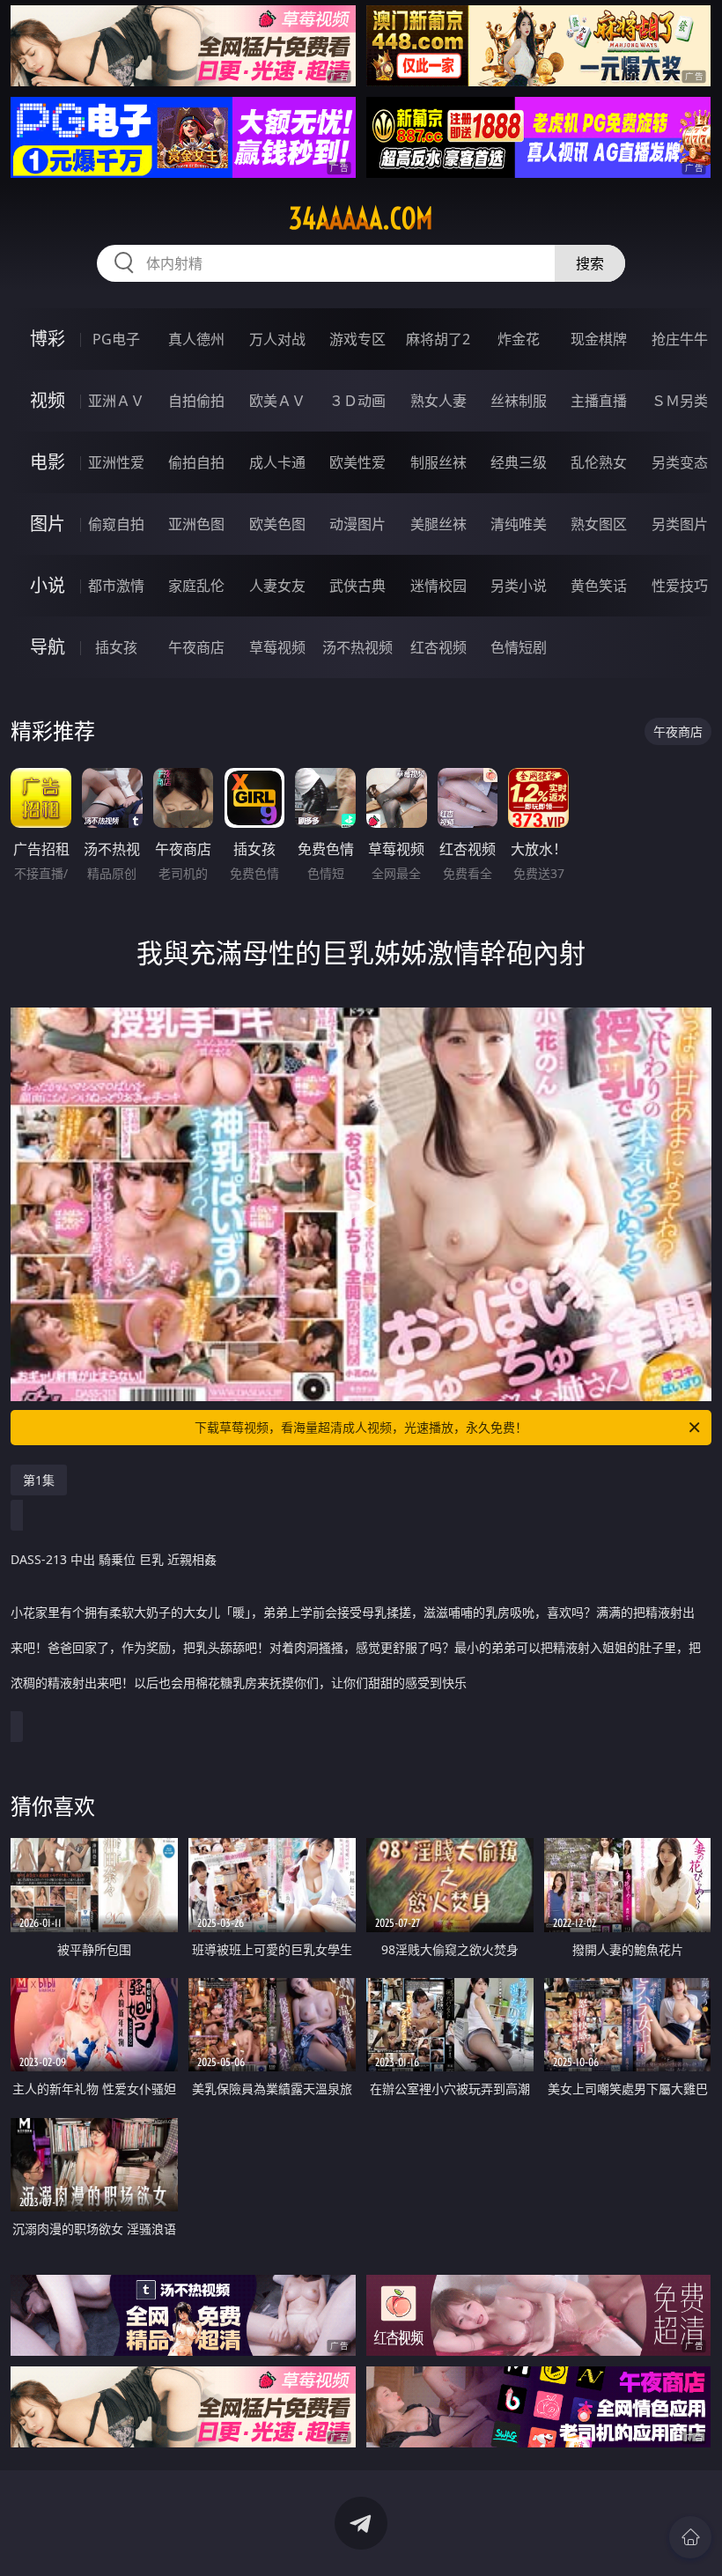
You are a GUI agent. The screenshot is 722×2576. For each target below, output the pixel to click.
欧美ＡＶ (277, 401)
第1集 (39, 1480)
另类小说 (519, 586)
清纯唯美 (519, 524)
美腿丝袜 (438, 524)
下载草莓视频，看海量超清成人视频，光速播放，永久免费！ (361, 1427)
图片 (48, 524)
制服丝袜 (438, 462)
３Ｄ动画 (357, 401)
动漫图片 (357, 524)
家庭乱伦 (196, 586)
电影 (48, 462)
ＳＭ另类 (680, 401)
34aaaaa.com (361, 218)
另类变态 (680, 462)
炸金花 (519, 339)
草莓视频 (277, 647)
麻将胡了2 (438, 339)
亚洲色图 (196, 524)
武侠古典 (357, 586)
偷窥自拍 (116, 524)
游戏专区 (357, 339)
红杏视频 (438, 647)
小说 (48, 585)
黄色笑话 (599, 586)
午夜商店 (196, 647)
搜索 (590, 263)
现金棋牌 (599, 339)
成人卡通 (277, 462)
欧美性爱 (357, 462)
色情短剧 (519, 647)
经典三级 (519, 462)
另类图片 (680, 524)
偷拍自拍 (196, 462)
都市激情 (116, 586)
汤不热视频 (357, 647)
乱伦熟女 (599, 462)
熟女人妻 (438, 401)
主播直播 (599, 401)
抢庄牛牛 (680, 339)
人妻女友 (277, 586)
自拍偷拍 (196, 401)
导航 (48, 647)
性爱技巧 (680, 586)
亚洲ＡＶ (116, 401)
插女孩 (116, 647)
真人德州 (196, 339)
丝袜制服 (519, 401)
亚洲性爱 (116, 462)
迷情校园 (438, 586)
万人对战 (277, 339)
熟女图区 (599, 524)
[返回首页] (690, 2537)
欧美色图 (277, 524)
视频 (48, 400)
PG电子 (116, 339)
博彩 (48, 339)
